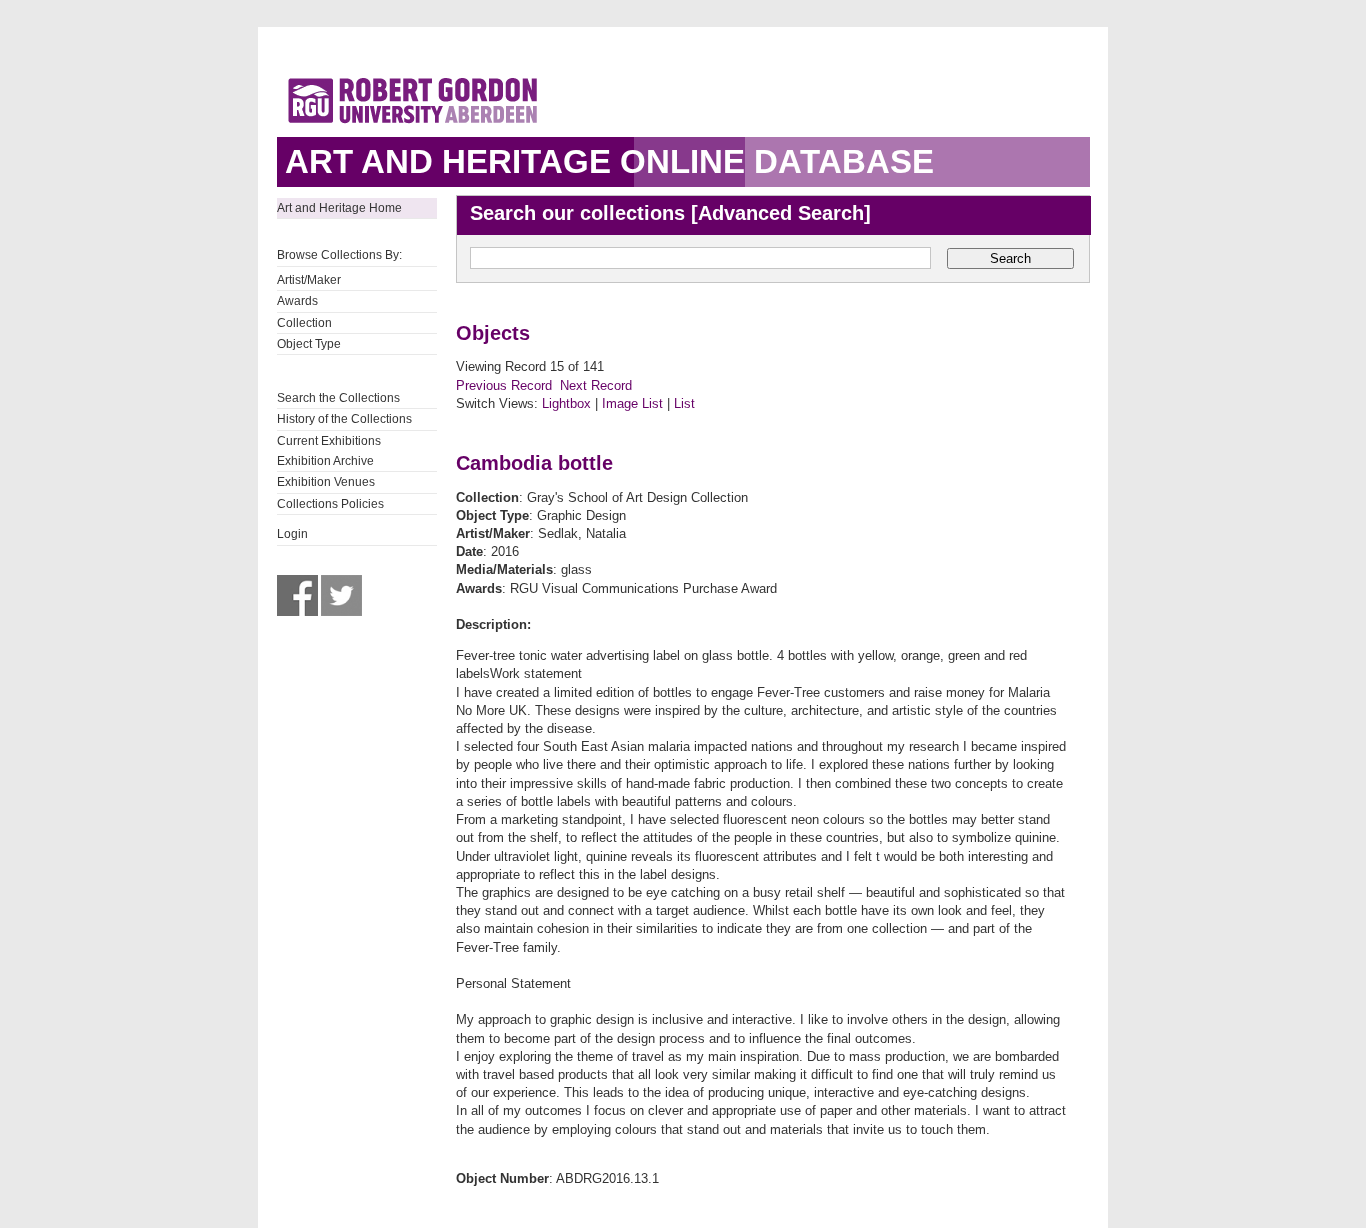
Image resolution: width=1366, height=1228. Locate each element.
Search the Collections (338, 398)
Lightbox (566, 403)
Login (292, 534)
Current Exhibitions (329, 441)
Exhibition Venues (326, 482)
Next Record (596, 385)
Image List (632, 403)
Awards (297, 301)
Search (1010, 258)
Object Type (309, 344)
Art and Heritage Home (339, 208)
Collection (304, 323)
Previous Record (504, 385)
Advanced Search (781, 213)
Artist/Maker (309, 280)
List (684, 403)
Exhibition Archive (325, 461)
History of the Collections (344, 419)
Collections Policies (330, 504)
